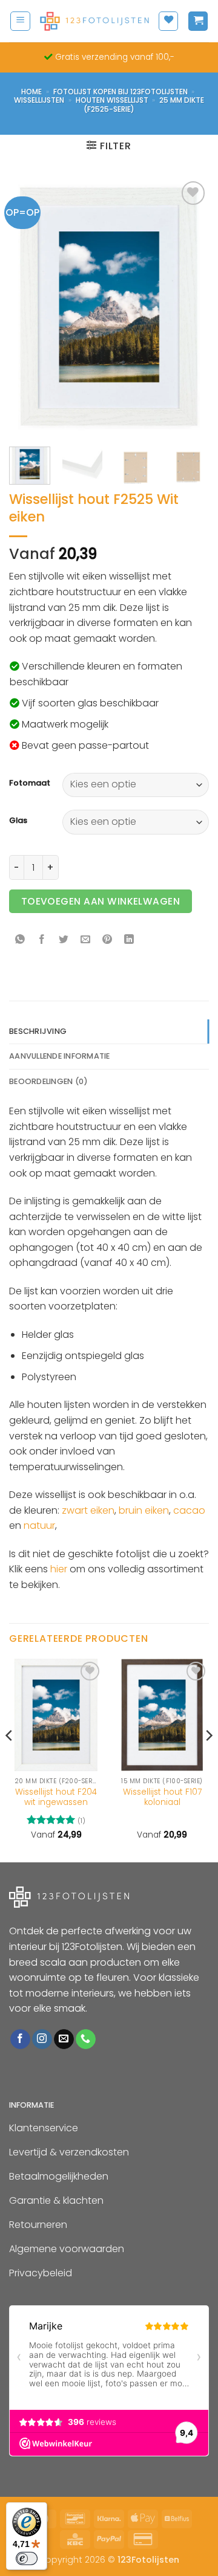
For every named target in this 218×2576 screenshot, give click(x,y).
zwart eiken (88, 1510)
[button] (20, 21)
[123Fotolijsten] (94, 21)
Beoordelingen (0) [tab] (48, 1081)
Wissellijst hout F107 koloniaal (162, 1797)
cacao (189, 1510)
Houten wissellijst (112, 100)
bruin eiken (144, 1510)
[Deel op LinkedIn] (129, 941)
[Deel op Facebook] (42, 941)
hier (59, 1569)
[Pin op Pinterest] (107, 941)
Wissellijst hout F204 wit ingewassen (56, 1797)
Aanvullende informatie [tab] (60, 1056)
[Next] (190, 307)
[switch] (27, 2558)
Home (31, 92)
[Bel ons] (86, 2039)
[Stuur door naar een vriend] (86, 941)
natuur (39, 1525)
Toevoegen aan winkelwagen (101, 901)
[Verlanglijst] (168, 21)
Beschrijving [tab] (38, 1031)
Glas (18, 821)
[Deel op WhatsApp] (20, 941)
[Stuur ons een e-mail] (64, 2039)
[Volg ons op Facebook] (20, 2039)
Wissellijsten (39, 100)
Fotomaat (30, 783)
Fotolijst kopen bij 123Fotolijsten (121, 92)
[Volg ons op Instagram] (42, 2039)
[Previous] (28, 307)
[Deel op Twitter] (64, 941)
